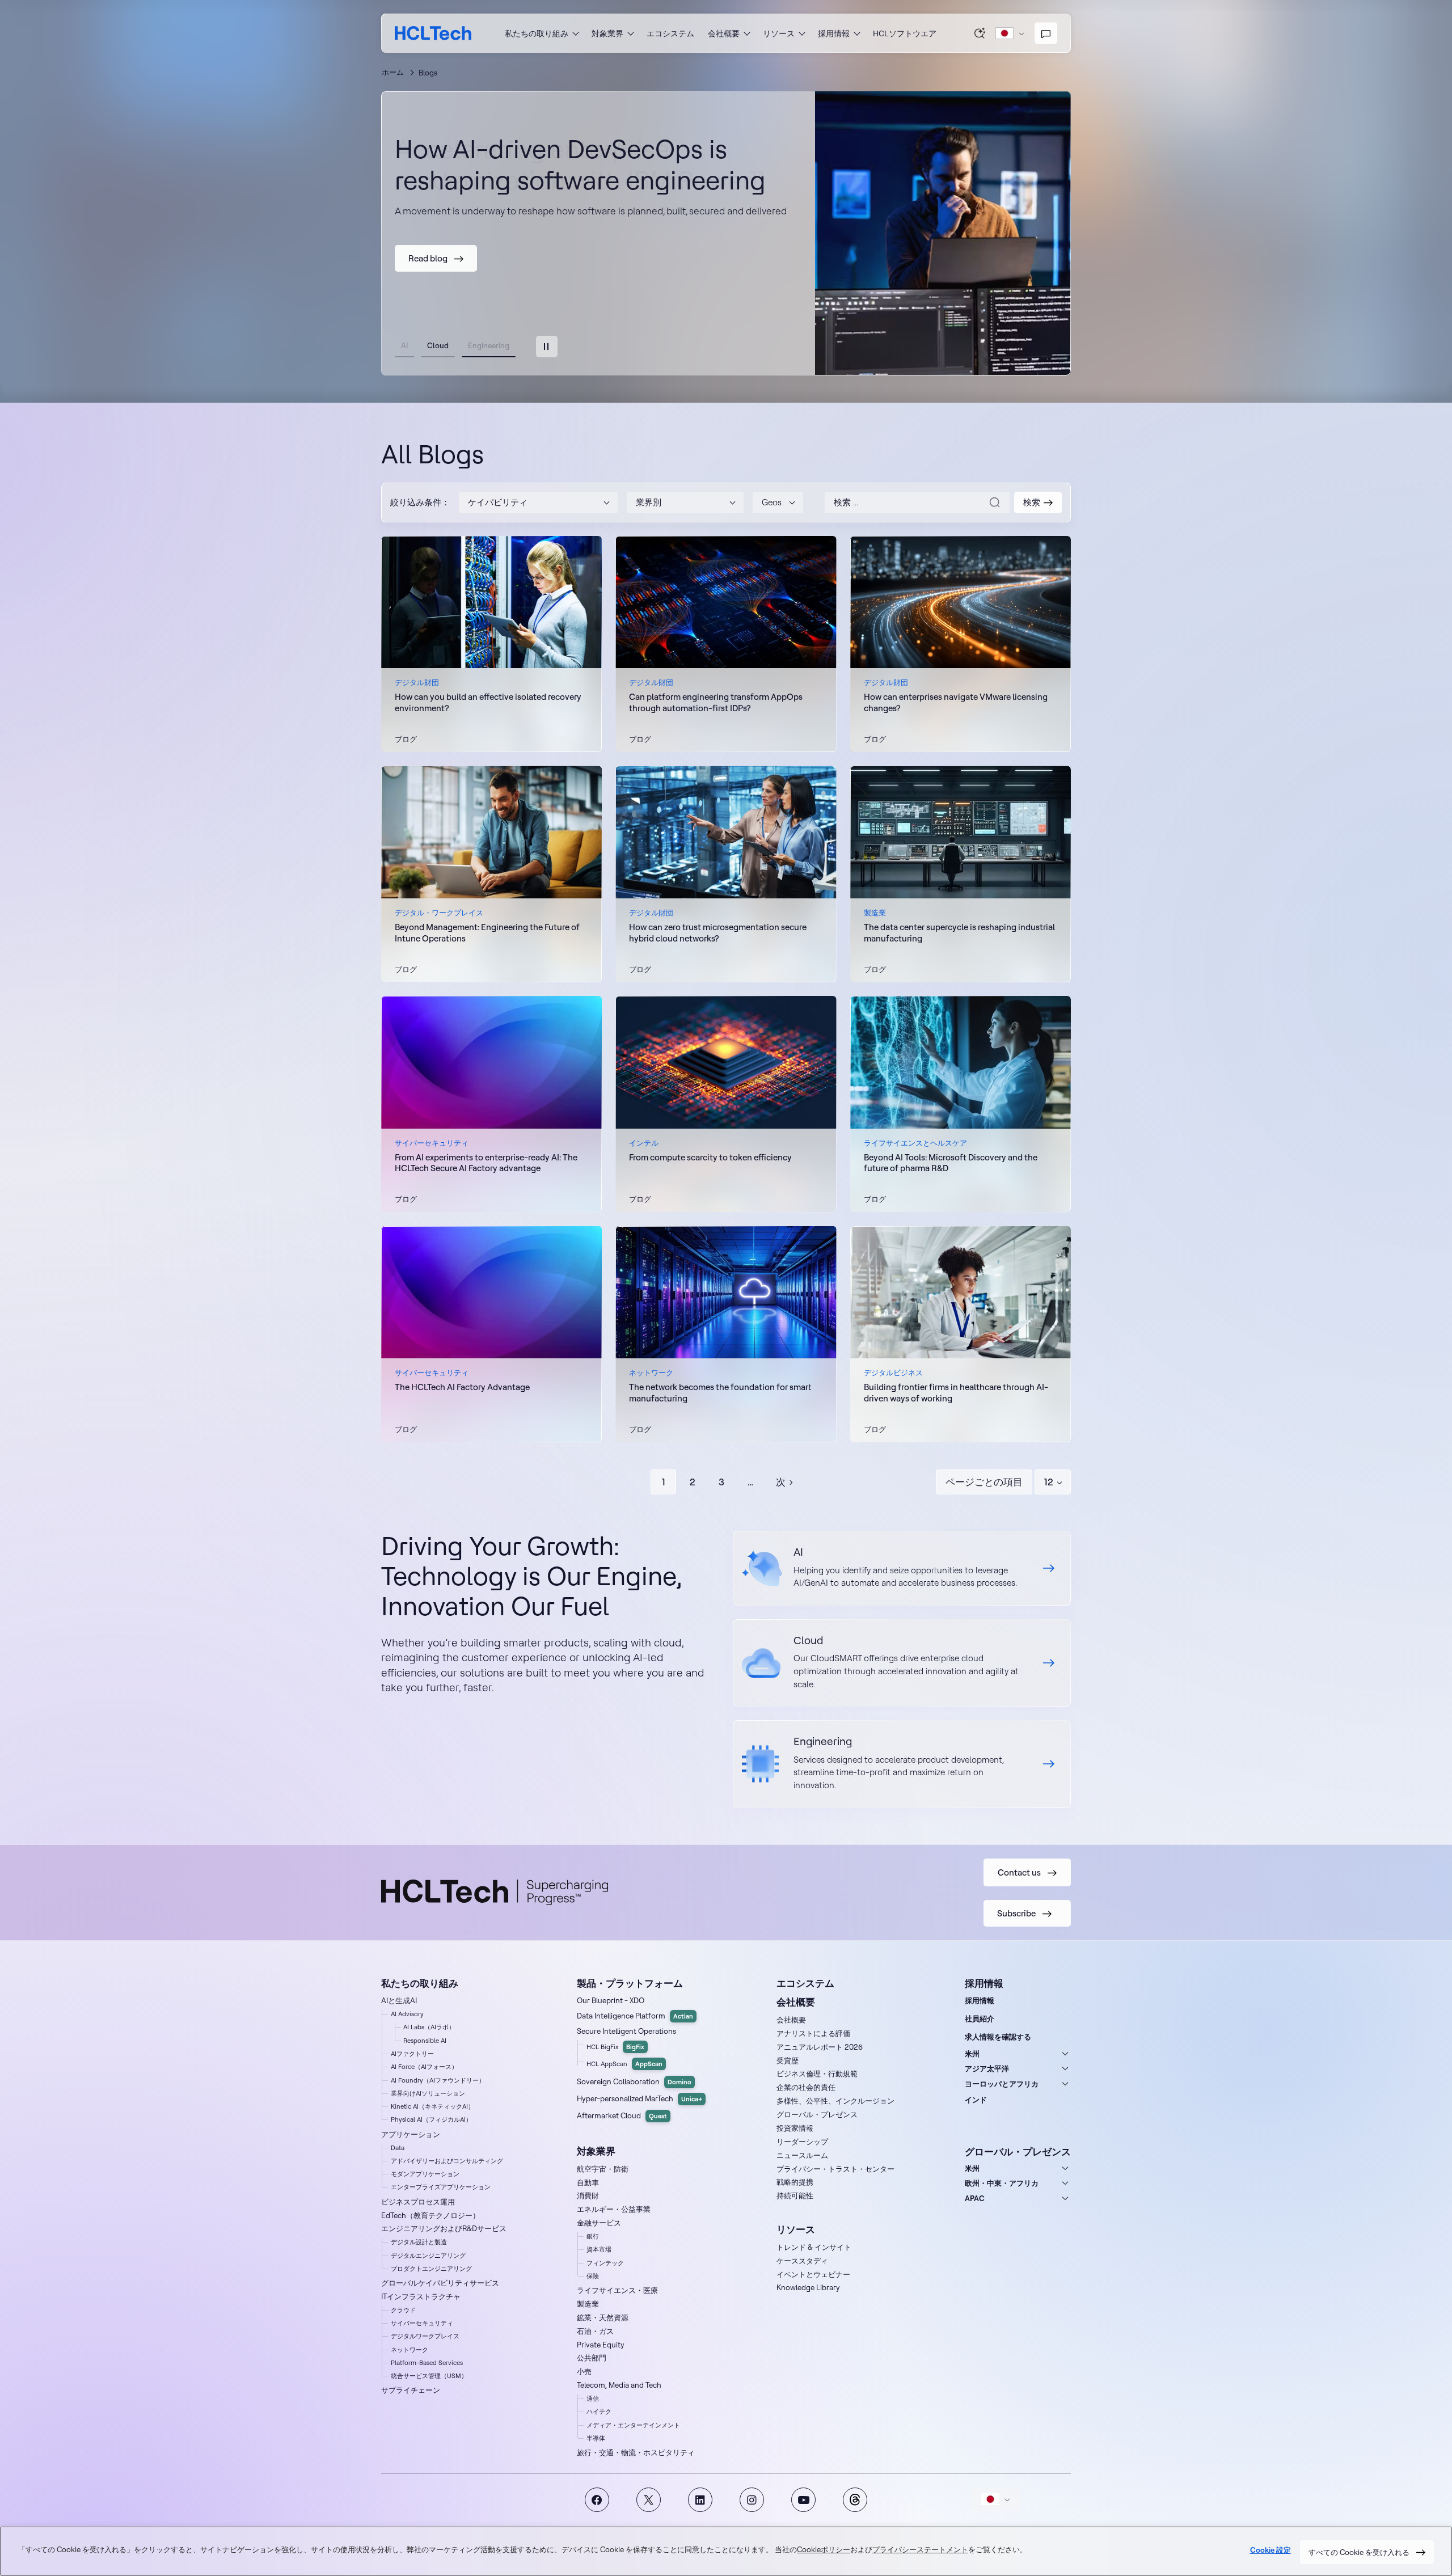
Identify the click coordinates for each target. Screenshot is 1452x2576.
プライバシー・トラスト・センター (835, 2169)
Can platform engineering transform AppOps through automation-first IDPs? (716, 702)
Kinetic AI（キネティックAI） (432, 2106)
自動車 (588, 2182)
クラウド (403, 2310)
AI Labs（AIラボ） (429, 2027)
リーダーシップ (802, 2142)
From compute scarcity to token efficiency (710, 1157)
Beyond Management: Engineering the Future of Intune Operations (487, 933)
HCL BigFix (615, 2047)
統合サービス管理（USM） (429, 2376)
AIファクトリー (412, 2054)
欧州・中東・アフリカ (1002, 2183)
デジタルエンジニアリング (428, 2256)
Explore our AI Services (902, 1568)
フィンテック (605, 2263)
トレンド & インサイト (814, 2247)
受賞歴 (788, 2060)
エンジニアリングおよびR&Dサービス (444, 2228)
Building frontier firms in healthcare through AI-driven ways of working (956, 1393)
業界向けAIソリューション (428, 2093)
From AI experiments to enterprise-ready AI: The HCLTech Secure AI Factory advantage (486, 1163)
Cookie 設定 (1270, 2551)
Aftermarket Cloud (622, 2115)
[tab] (547, 347)
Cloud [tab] (438, 345)
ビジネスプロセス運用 (418, 2202)
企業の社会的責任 (806, 2087)
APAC (975, 2198)
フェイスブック (597, 2500)
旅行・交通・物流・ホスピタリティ (636, 2452)
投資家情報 (795, 2128)
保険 (593, 2276)
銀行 (593, 2236)
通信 (593, 2398)
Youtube (803, 2500)
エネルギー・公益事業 (614, 2209)
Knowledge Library (808, 2287)
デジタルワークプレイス (425, 2336)
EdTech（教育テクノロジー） (430, 2215)
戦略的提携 (795, 2182)
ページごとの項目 (984, 1482)
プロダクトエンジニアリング (431, 2269)
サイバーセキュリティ (422, 2323)
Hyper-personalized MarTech (640, 2098)
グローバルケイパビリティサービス (440, 2283)
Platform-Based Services (427, 2363)
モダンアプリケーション (425, 2174)
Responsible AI (425, 2041)
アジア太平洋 (987, 2068)
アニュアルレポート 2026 (820, 2047)
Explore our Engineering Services (902, 1764)
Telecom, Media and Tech (619, 2385)
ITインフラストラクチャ (421, 2296)
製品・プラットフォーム (630, 1983)
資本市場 (599, 2249)
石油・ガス (595, 2331)
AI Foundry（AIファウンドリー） (438, 2080)
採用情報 (980, 2000)
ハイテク (599, 2412)
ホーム (393, 72)
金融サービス (599, 2223)
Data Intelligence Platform (635, 2016)
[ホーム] (433, 33)
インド (976, 2100)
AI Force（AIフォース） (424, 2067)
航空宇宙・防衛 (603, 2169)
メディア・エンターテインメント (633, 2425)
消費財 (588, 2195)
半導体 (596, 2438)
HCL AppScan (624, 2064)
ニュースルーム (802, 2155)
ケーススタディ (802, 2261)
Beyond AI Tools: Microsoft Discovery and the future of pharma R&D (951, 1163)
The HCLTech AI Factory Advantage (462, 1387)
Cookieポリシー (824, 2550)
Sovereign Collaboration (634, 2081)
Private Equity (601, 2345)
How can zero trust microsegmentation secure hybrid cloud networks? (718, 933)
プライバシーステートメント (920, 2550)
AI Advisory (407, 2014)
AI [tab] (404, 345)
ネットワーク (410, 2350)
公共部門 (592, 2358)
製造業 (588, 2304)
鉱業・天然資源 (603, 2317)
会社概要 (791, 2020)
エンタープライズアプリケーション (441, 2187)
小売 (584, 2371)
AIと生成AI (399, 2000)
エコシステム (670, 33)
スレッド (855, 2500)
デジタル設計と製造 (419, 2242)
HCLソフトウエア (905, 33)
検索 (980, 33)
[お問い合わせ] (1046, 33)
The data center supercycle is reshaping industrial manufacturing (959, 933)
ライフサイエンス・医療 (617, 2290)
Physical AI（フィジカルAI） (431, 2119)
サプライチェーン (411, 2390)
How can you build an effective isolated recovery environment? (488, 702)
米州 (972, 2054)
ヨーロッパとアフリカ (1002, 2084)
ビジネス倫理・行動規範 (817, 2074)
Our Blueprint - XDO (611, 2000)
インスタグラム (752, 2500)
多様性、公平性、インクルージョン (835, 2101)
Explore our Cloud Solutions (902, 1663)
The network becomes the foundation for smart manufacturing (720, 1393)
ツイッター (649, 2500)
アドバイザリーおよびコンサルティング (447, 2161)
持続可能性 (795, 2195)
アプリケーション (411, 2134)
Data (398, 2148)
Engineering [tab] (489, 345)
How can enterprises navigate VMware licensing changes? (956, 702)
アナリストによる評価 (813, 2033)
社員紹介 (980, 2018)
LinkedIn (700, 2500)
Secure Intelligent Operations (626, 2031)
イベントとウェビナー (813, 2274)
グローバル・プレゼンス (817, 2114)
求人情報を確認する (998, 2037)
